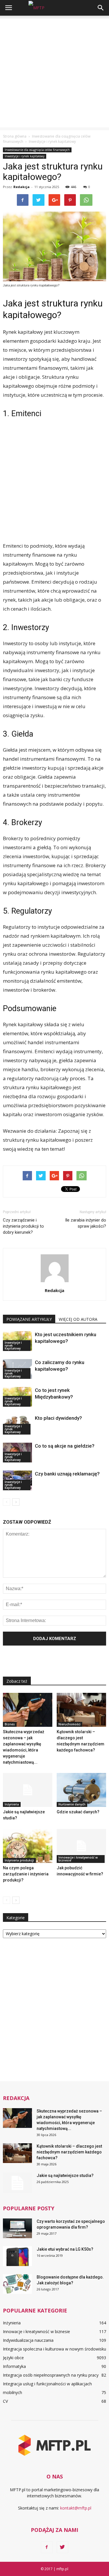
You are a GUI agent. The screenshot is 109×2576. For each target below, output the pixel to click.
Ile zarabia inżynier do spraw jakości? (86, 1223)
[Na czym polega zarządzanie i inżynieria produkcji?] (28, 1846)
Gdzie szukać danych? (78, 1812)
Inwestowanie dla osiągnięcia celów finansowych (37, 150)
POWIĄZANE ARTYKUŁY (29, 1319)
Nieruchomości (69, 1724)
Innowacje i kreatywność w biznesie (78, 1859)
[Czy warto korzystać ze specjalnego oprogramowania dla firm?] (17, 2228)
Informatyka (14, 2366)
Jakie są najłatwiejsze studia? (65, 2175)
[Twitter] (62, 2547)
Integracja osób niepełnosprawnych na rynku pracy (51, 2375)
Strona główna (15, 136)
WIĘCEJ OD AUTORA (78, 1319)
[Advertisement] (54, 73)
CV (5, 2401)
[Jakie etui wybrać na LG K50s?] (17, 2256)
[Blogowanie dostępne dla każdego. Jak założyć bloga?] (17, 2284)
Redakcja (22, 187)
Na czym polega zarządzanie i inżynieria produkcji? (26, 1874)
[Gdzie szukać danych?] (81, 1790)
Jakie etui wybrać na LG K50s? (65, 2249)
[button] (101, 8)
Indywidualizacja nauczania (28, 2340)
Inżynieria (12, 1804)
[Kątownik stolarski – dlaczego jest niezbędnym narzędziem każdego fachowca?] (81, 1710)
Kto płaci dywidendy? (58, 1418)
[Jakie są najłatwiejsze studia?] (28, 1790)
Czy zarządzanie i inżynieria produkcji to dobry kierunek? (23, 1226)
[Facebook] (47, 2547)
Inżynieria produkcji (19, 1860)
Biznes (10, 1724)
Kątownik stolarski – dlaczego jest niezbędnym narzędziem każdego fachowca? (69, 2152)
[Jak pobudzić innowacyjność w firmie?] (81, 1846)
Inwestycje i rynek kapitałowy (25, 156)
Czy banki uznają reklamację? (67, 1474)
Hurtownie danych (72, 1804)
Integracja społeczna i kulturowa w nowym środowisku (54, 2349)
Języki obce (13, 2358)
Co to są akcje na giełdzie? (65, 1446)
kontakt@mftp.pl (76, 2508)
